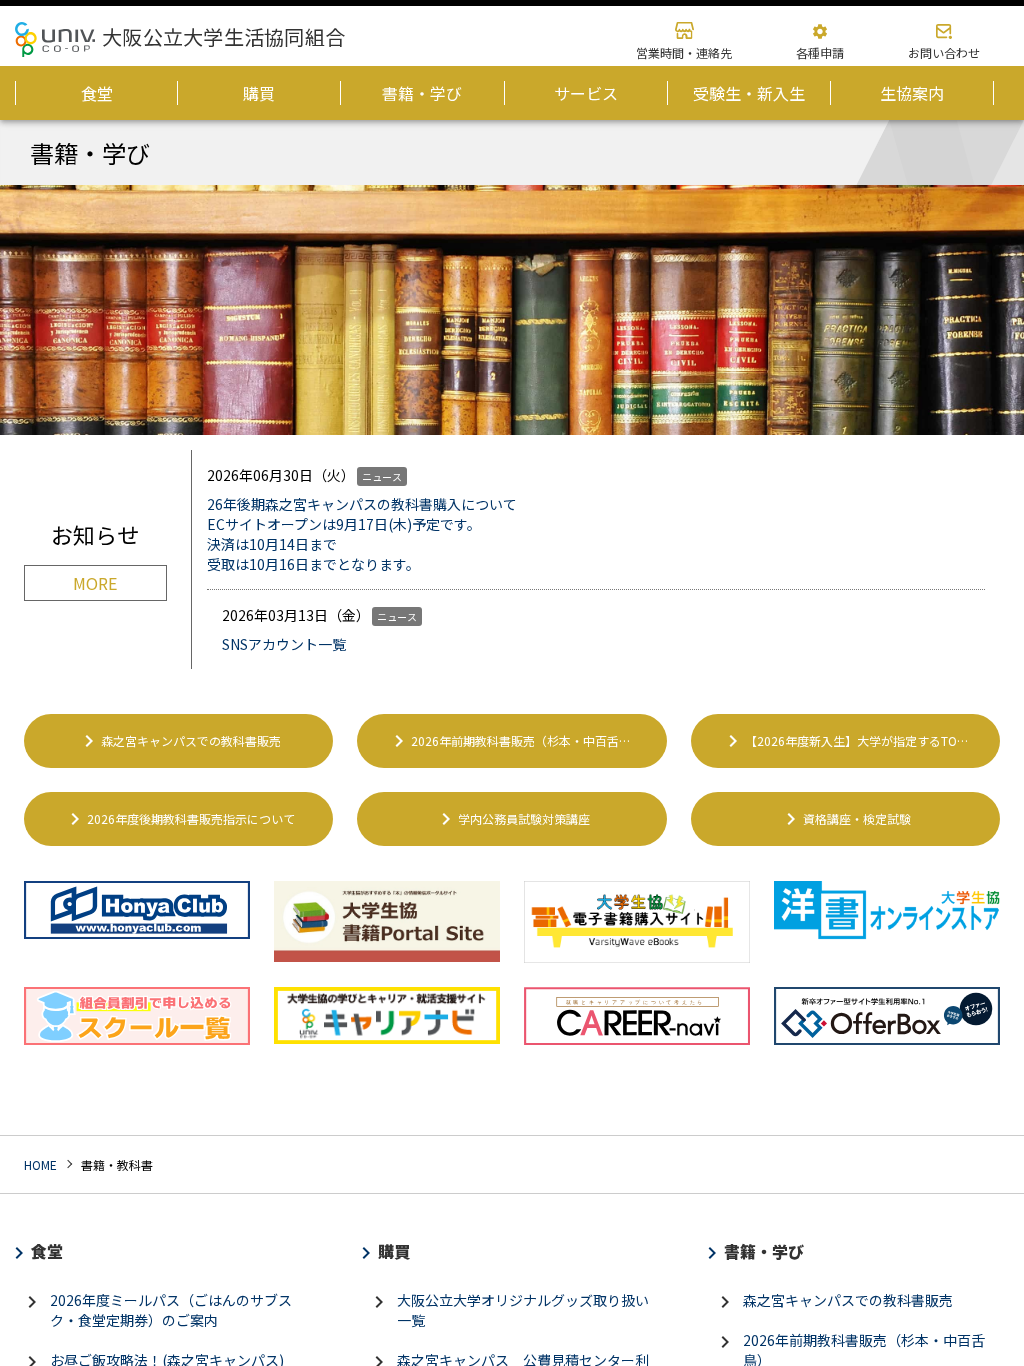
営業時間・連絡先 (684, 52)
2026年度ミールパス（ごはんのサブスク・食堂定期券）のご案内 (156, 1310)
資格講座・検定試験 (845, 819)
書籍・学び (758, 1251)
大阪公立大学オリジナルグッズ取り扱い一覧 (508, 1310)
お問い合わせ (944, 52)
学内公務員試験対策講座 (512, 819)
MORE (95, 583)
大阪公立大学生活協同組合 (223, 36)
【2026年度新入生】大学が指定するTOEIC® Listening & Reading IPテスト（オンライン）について (860, 741)
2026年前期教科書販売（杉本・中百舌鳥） (515, 741)
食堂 (41, 1251)
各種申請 (820, 52)
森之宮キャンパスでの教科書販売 (179, 741)
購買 (388, 1251)
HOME (40, 1164)
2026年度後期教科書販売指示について (179, 819)
